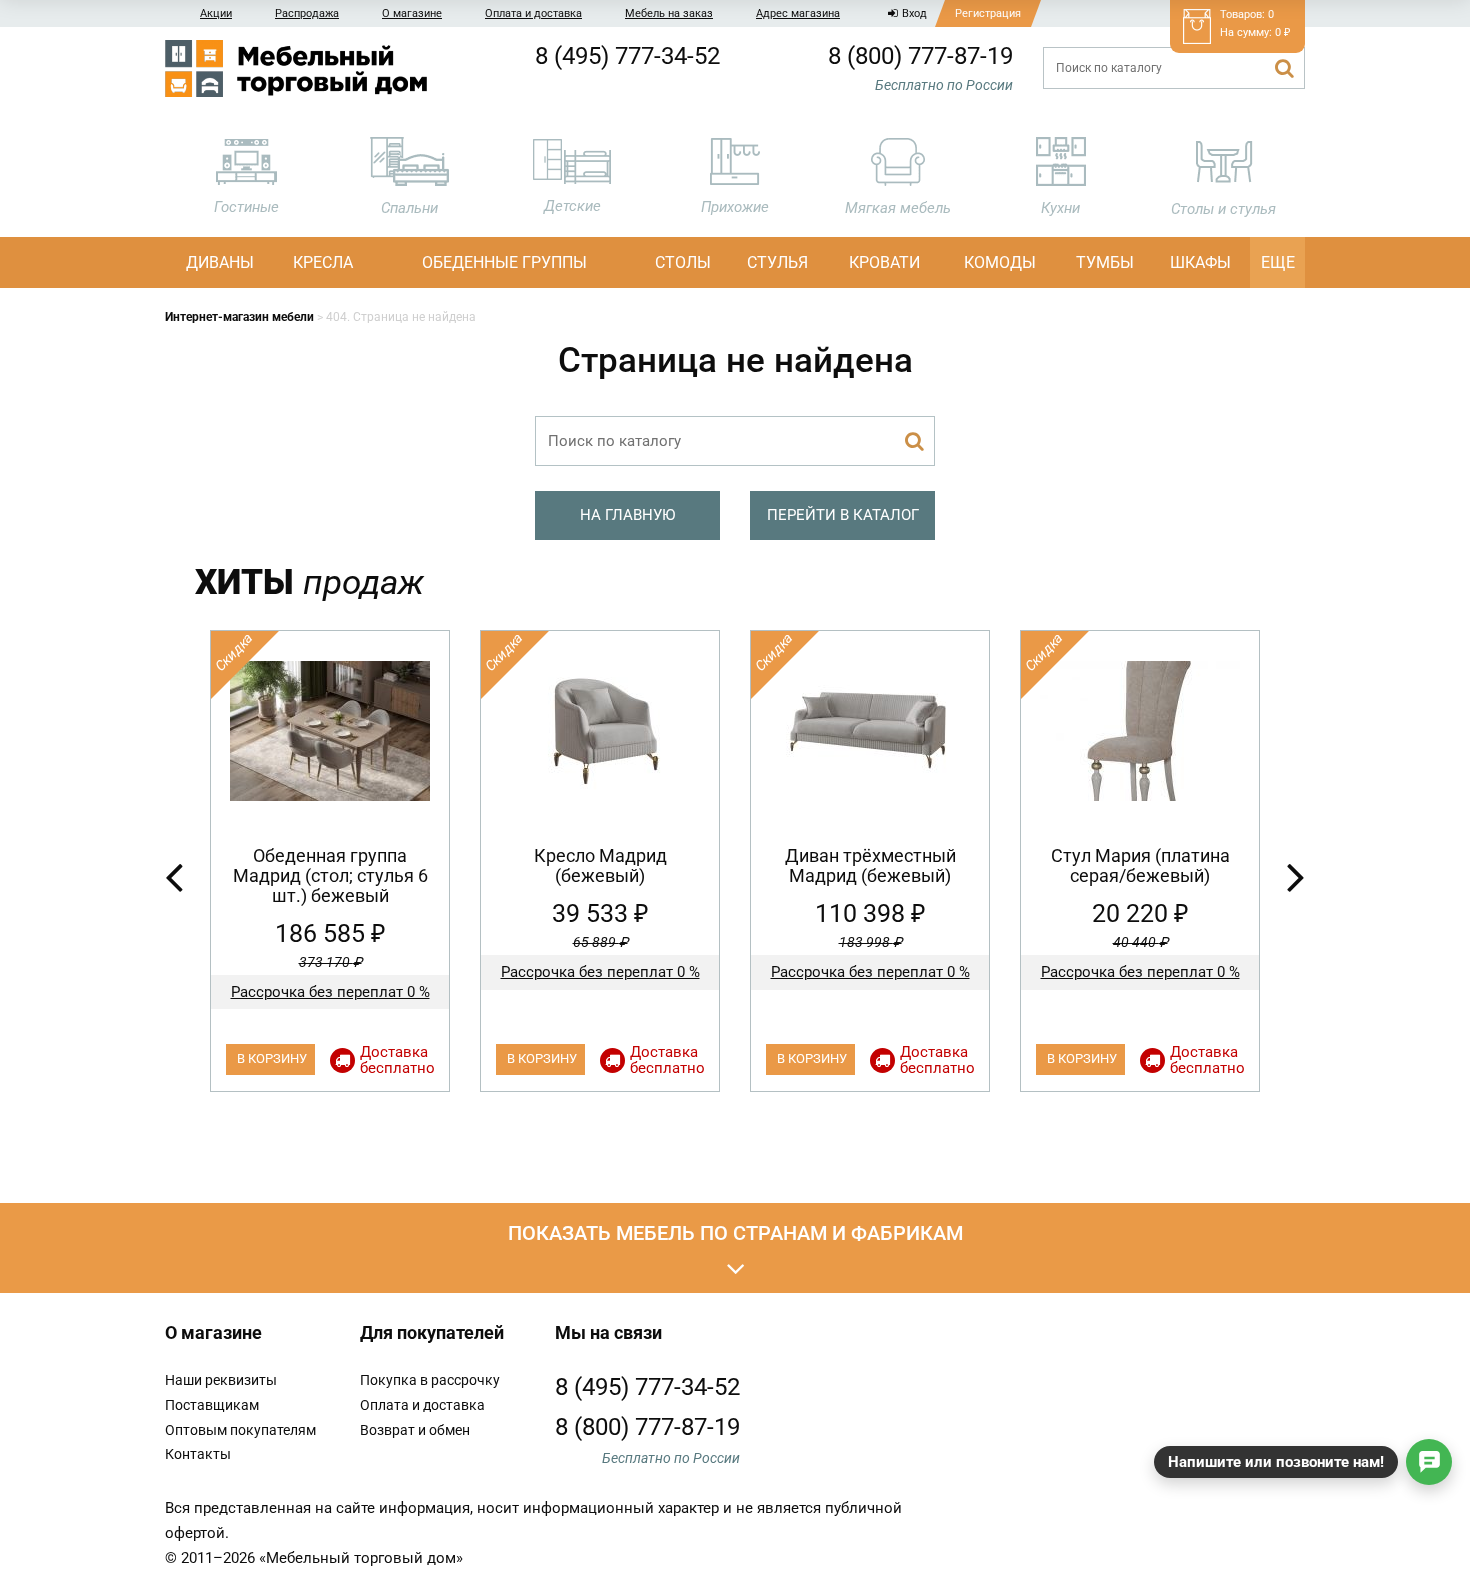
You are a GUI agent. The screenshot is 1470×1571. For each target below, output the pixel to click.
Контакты (198, 1454)
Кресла (323, 262)
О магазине (412, 13)
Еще (1278, 262)
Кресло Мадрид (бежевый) (600, 865)
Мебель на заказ (669, 13)
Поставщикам (212, 1405)
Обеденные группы (504, 262)
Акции (216, 13)
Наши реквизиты (221, 1380)
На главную (627, 515)
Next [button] (1296, 876)
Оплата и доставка (533, 13)
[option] (330, 861)
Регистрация (988, 13)
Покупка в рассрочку (430, 1380)
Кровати (884, 262)
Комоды (1000, 262)
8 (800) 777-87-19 (920, 56)
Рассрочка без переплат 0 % (330, 992)
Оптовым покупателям (240, 1430)
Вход (914, 13)
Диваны (220, 262)
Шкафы (1200, 262)
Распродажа (307, 13)
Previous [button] (174, 876)
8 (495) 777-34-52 (627, 56)
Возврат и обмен (415, 1430)
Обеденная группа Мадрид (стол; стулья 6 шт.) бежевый (330, 875)
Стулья (777, 262)
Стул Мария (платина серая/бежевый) (1140, 865)
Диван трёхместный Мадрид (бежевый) (870, 865)
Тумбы (1105, 262)
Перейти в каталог (843, 515)
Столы (683, 262)
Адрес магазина (798, 13)
